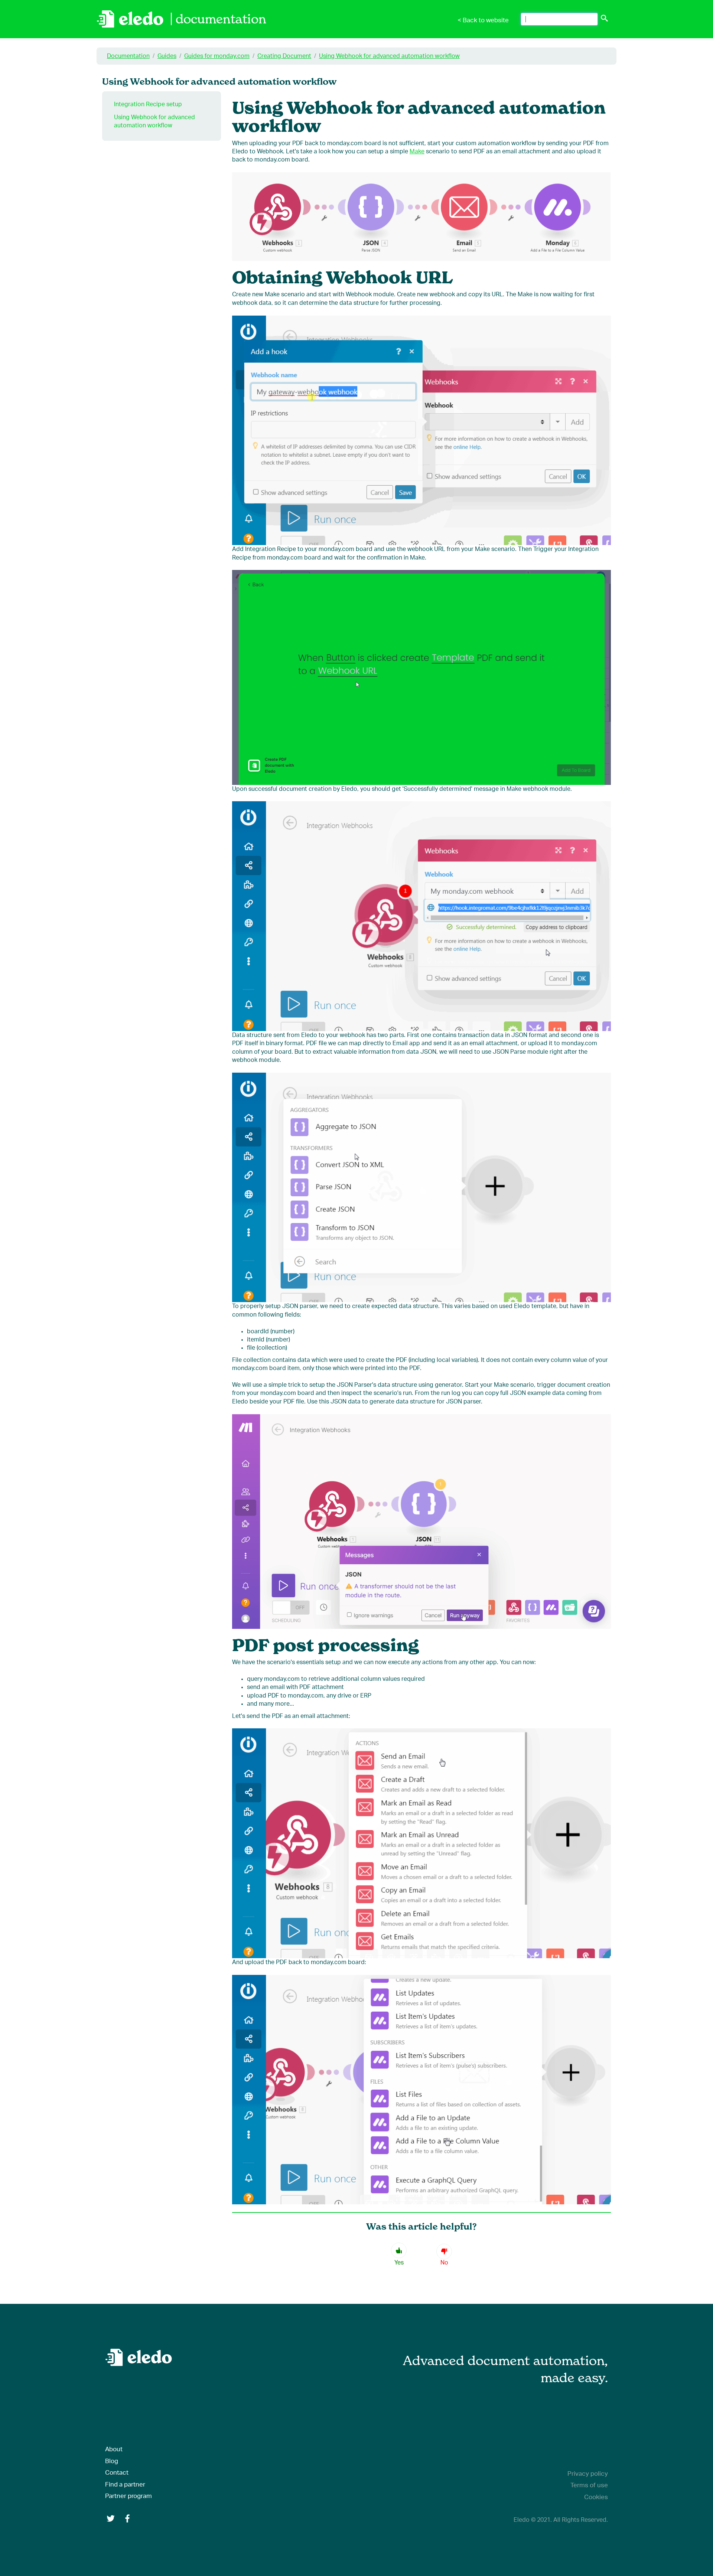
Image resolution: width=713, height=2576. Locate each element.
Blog (112, 2461)
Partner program (128, 2496)
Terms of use (589, 2485)
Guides (167, 56)
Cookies (596, 2497)
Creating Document (284, 56)
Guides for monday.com (217, 56)
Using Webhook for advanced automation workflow (389, 56)
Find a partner (125, 2484)
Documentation (128, 56)
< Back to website (483, 20)
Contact (117, 2473)
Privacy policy (588, 2474)
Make (417, 151)
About (114, 2449)
